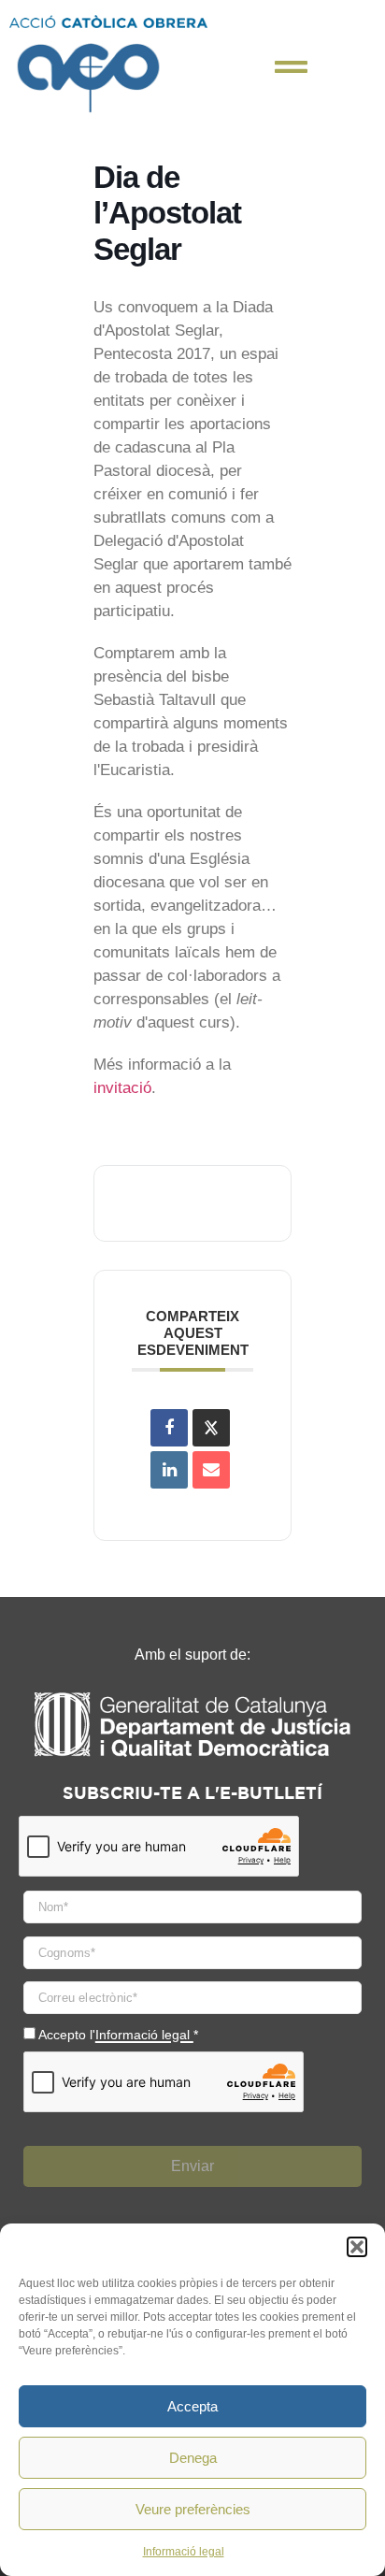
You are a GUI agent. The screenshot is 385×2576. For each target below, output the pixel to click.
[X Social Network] (211, 1428)
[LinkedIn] (169, 1470)
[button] (357, 2247)
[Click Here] (291, 67)
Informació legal (184, 2552)
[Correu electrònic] (211, 1470)
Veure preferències (193, 2509)
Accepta (192, 2406)
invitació (122, 1088)
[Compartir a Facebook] (169, 1428)
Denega (193, 2458)
